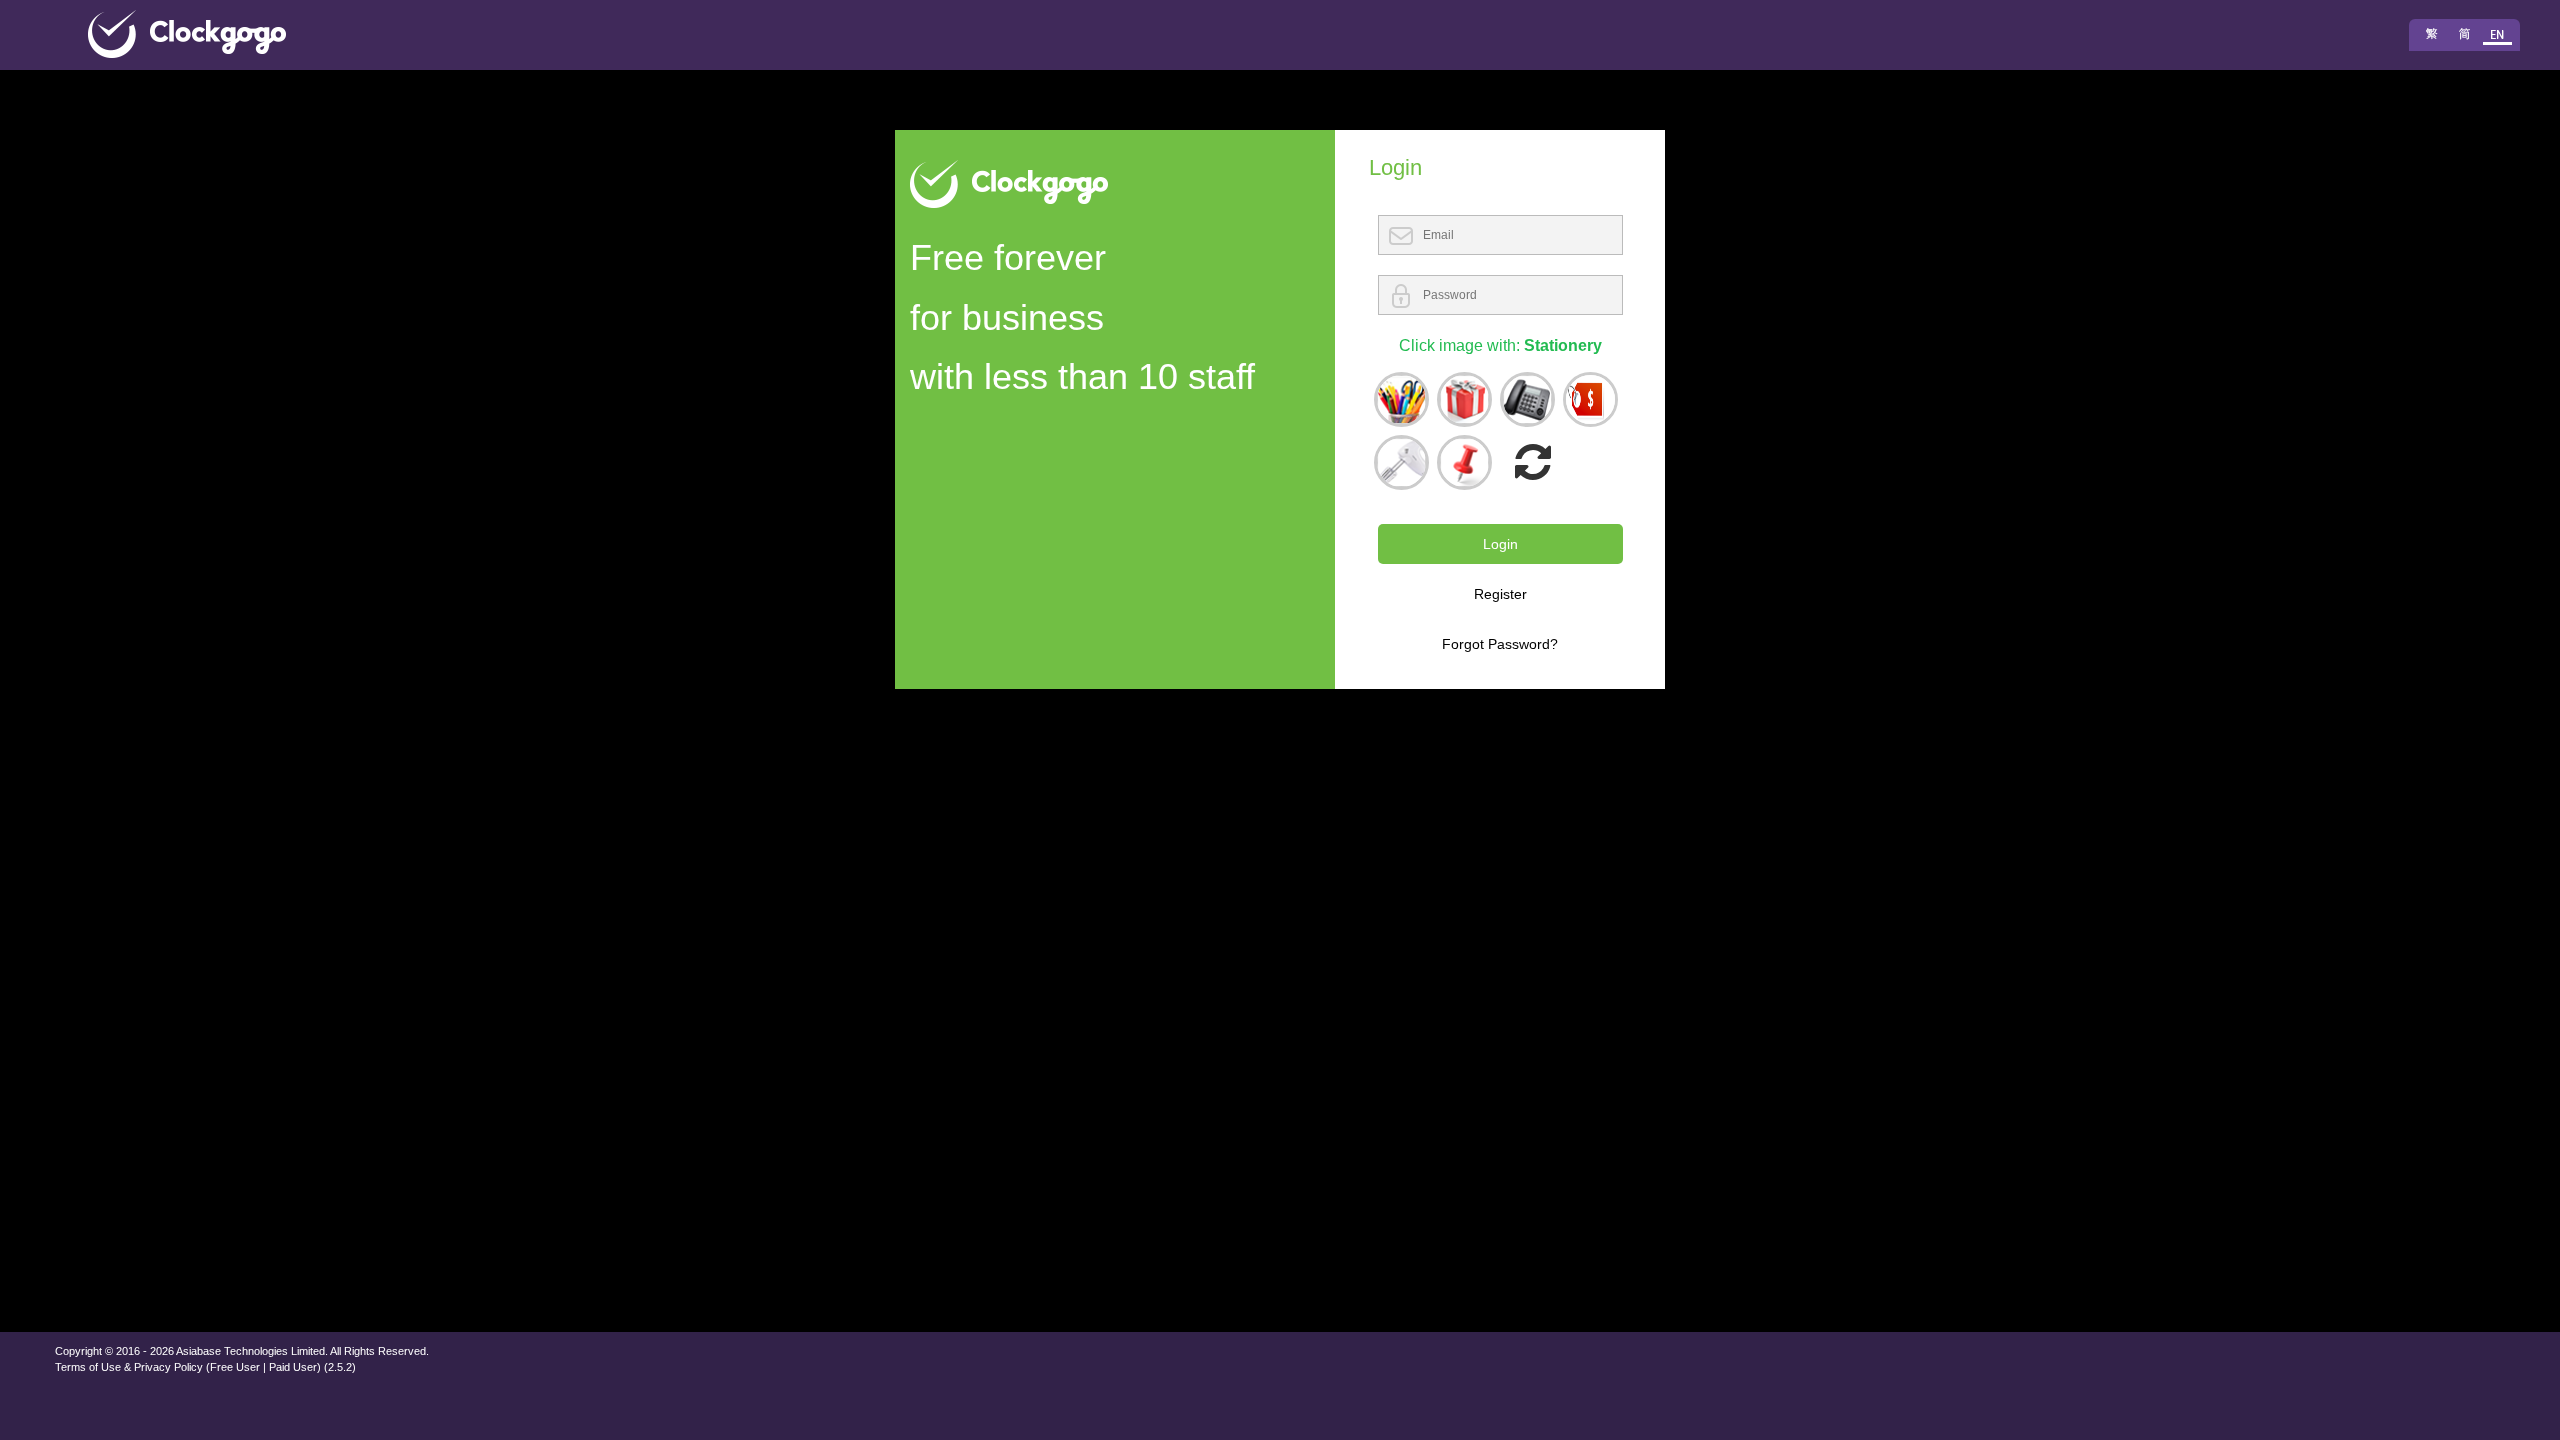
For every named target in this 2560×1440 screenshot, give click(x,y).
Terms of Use (88, 1367)
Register (1500, 594)
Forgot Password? (1500, 644)
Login (1500, 544)
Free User (235, 1367)
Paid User (293, 1367)
